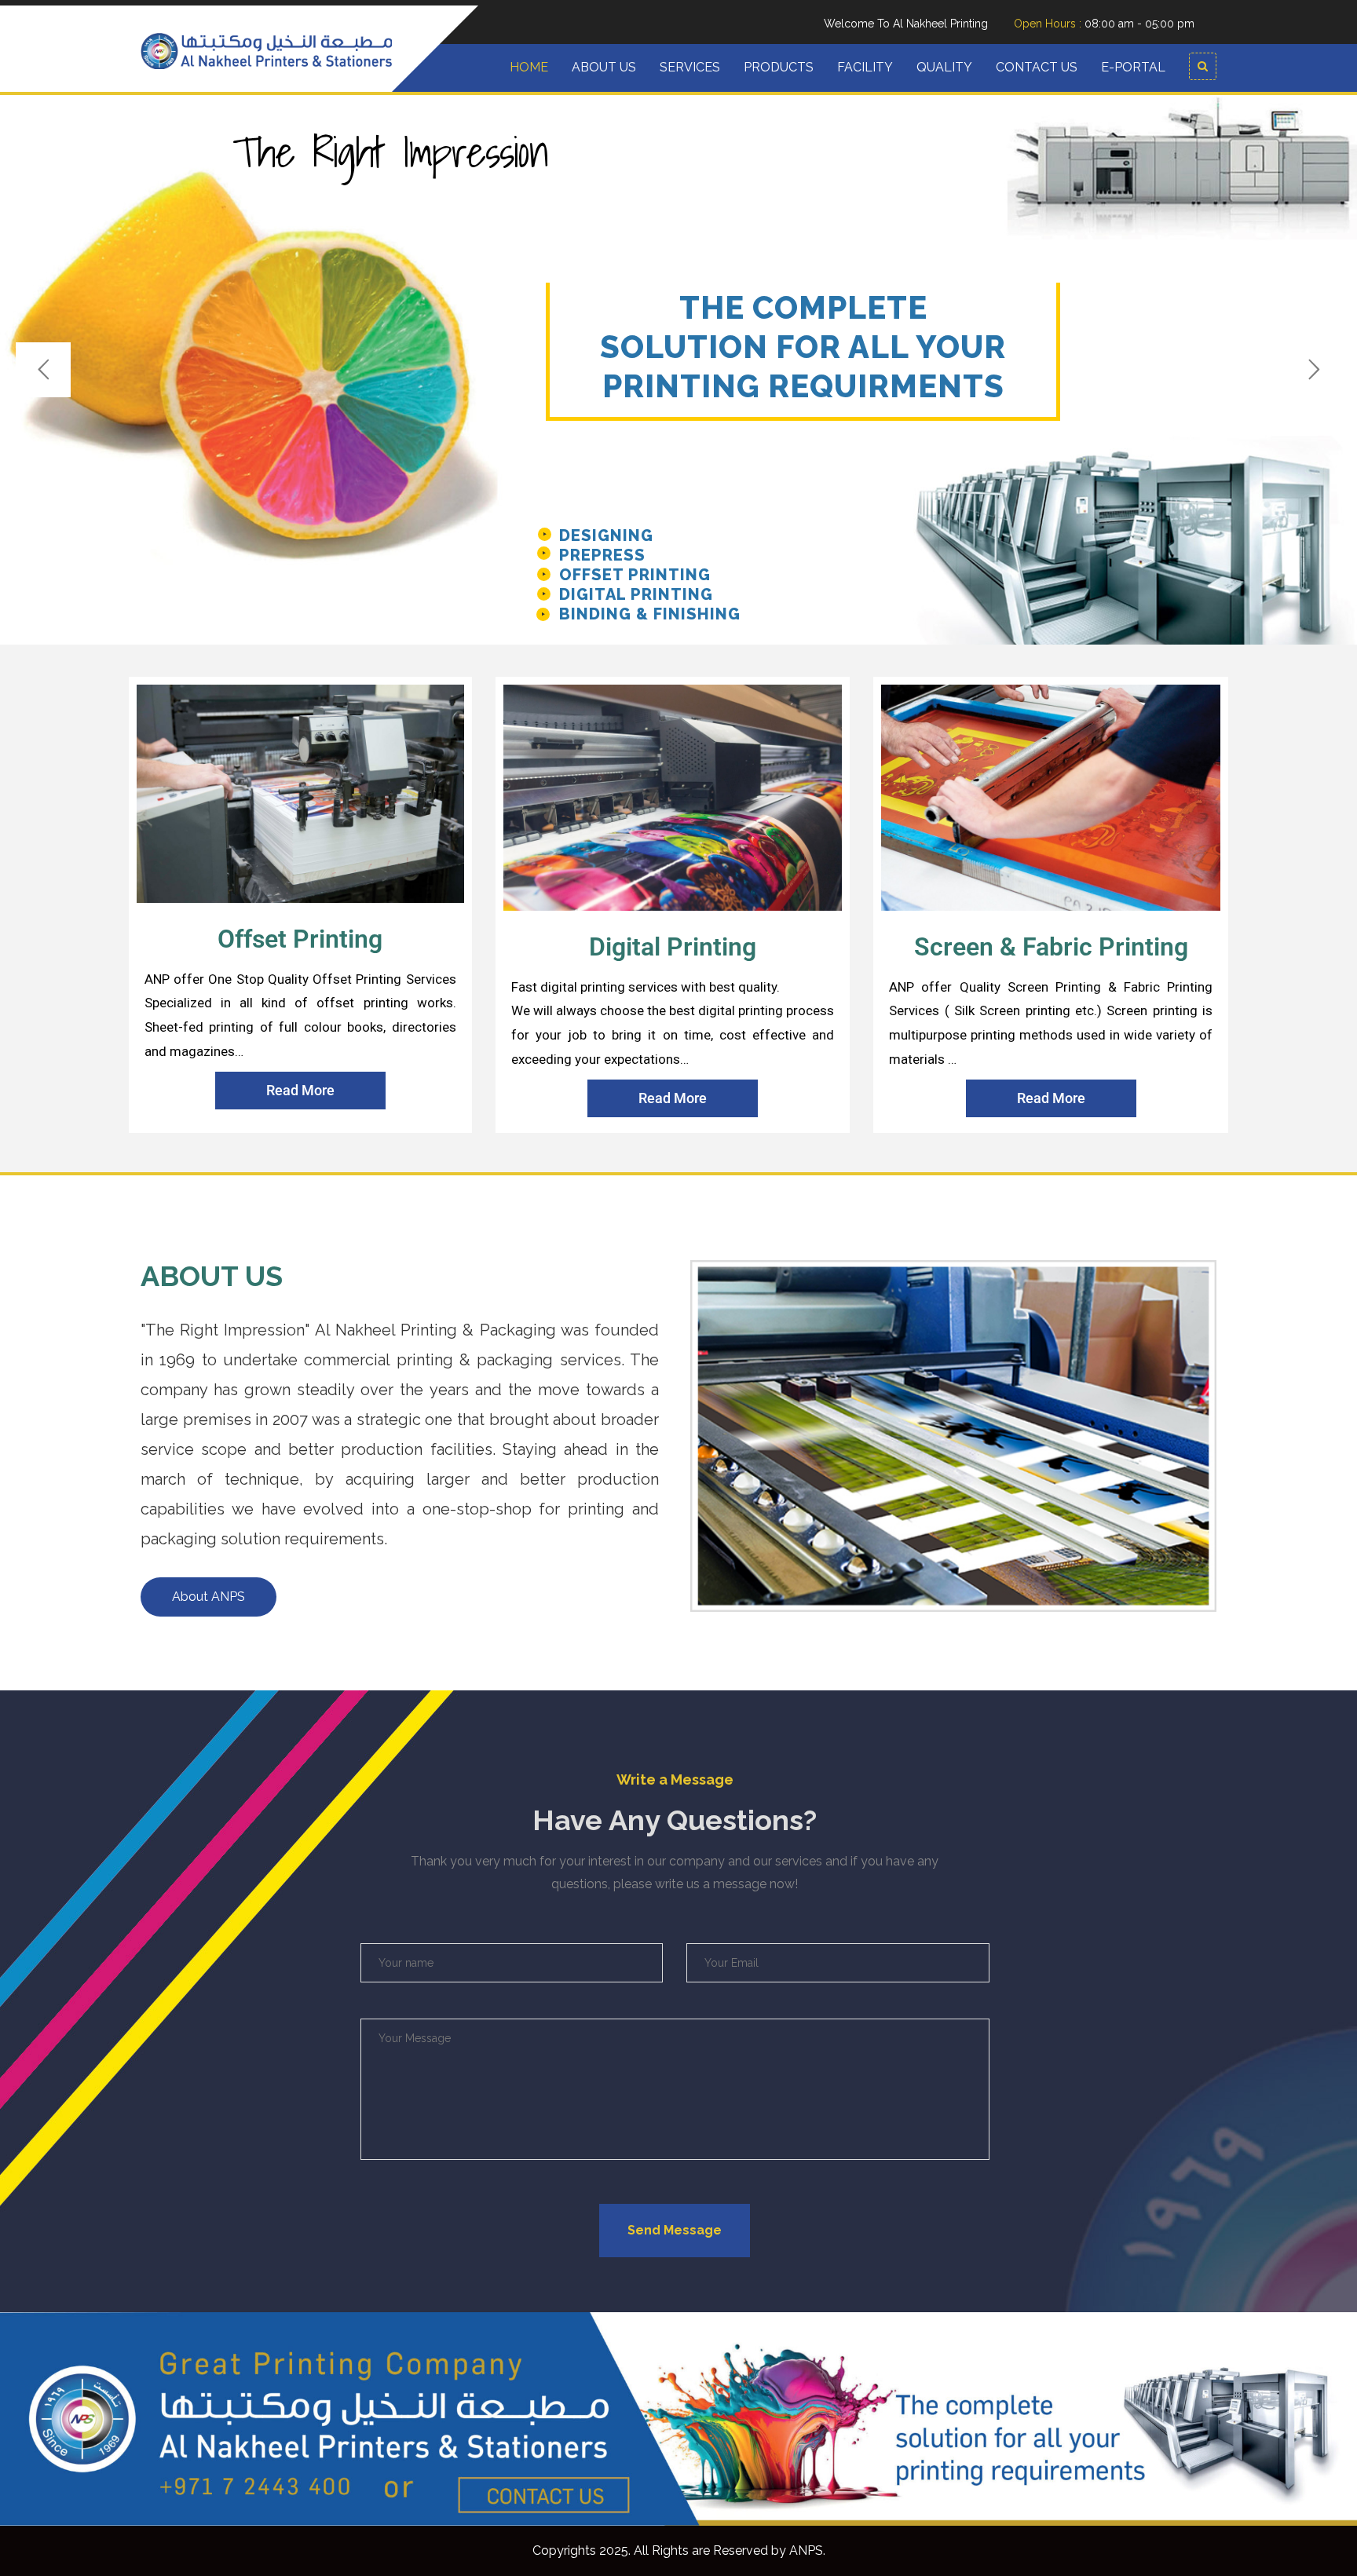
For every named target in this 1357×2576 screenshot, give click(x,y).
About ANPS (208, 1597)
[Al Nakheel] (266, 49)
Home (529, 67)
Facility (865, 67)
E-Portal (1133, 67)
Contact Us (1037, 67)
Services (690, 67)
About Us (604, 67)
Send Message (675, 2230)
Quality (944, 67)
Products (779, 67)
